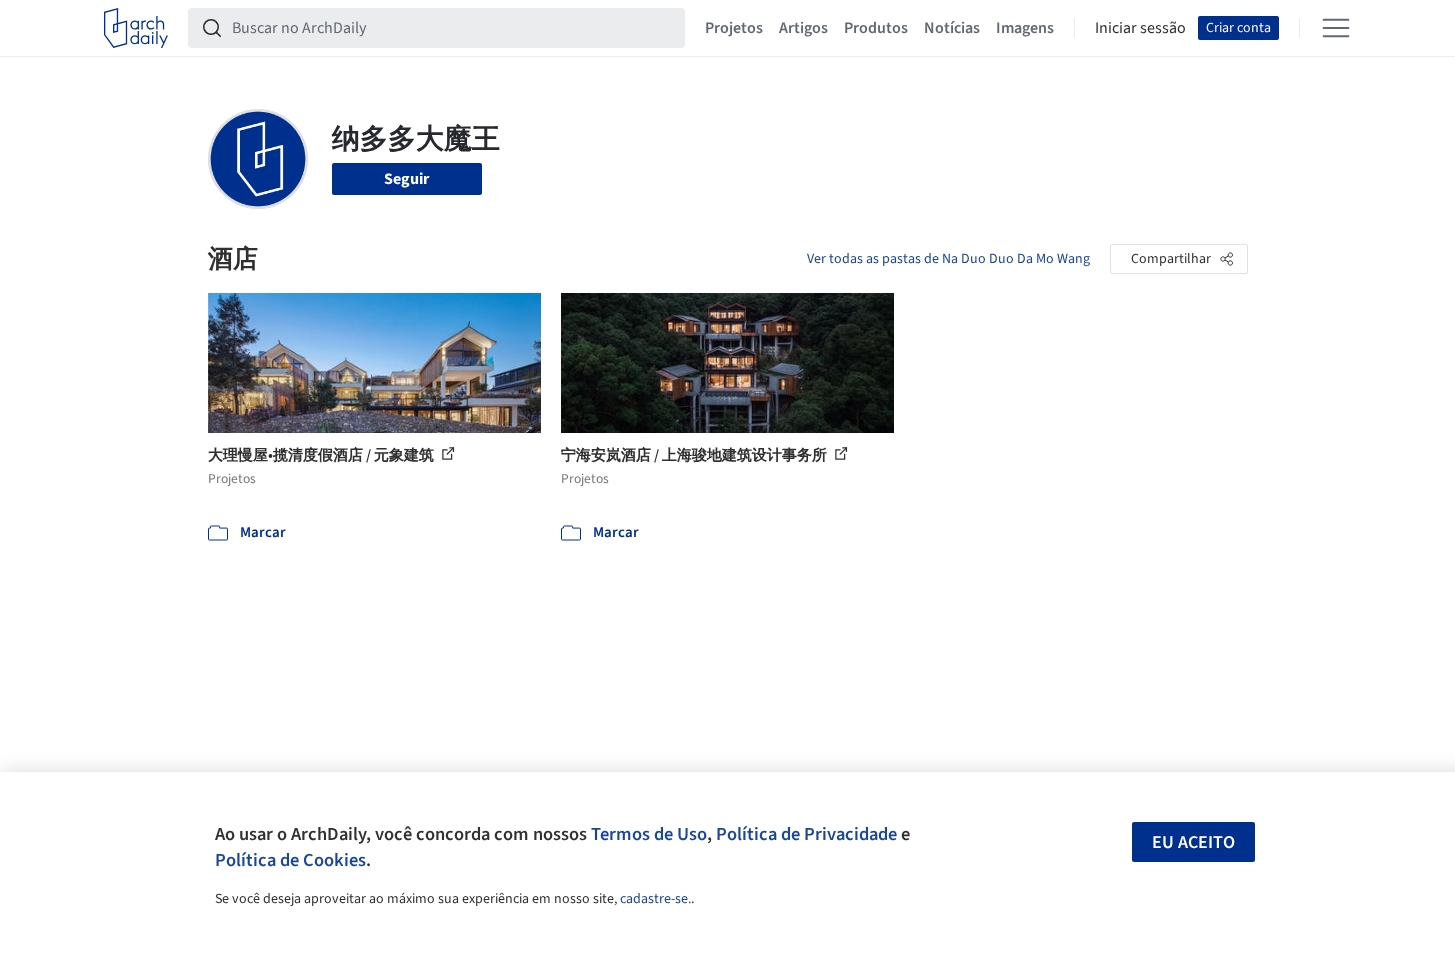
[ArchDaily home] (136, 28)
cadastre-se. (655, 899)
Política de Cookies (290, 860)
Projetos (734, 28)
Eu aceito (1193, 842)
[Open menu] (1336, 28)
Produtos (876, 28)
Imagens (1025, 28)
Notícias (952, 28)
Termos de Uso (649, 834)
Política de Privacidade (806, 834)
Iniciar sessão (1140, 28)
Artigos (803, 28)
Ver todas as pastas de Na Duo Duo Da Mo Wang (948, 259)
